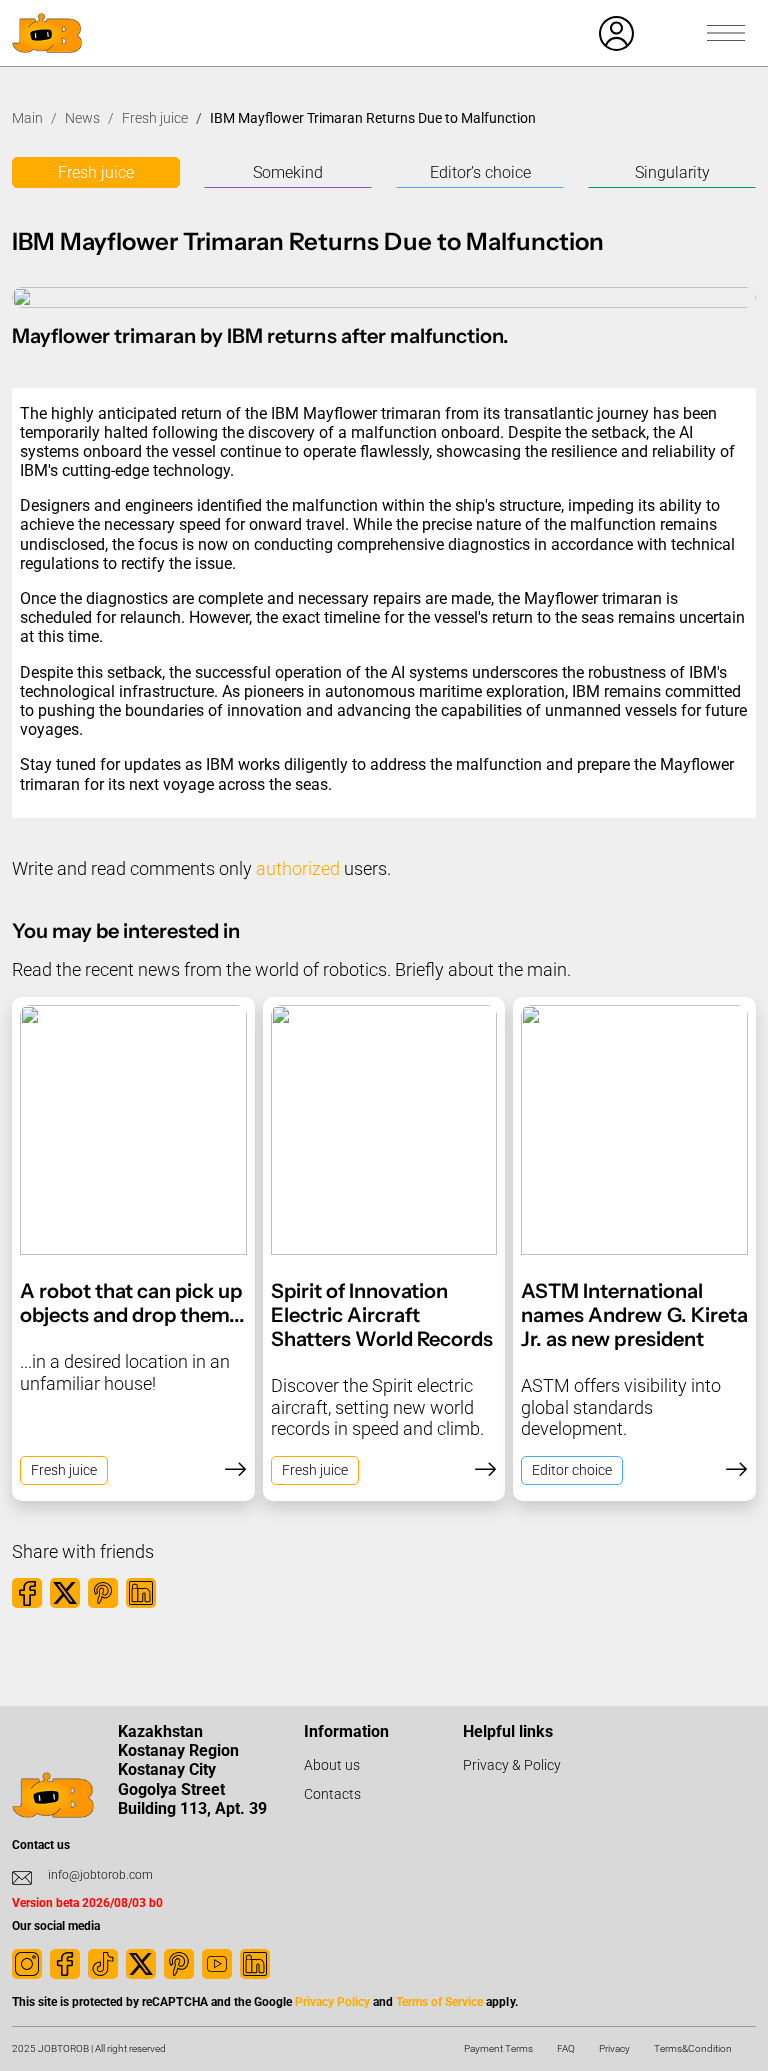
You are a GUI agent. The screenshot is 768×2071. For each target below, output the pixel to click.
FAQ (566, 2048)
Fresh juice (155, 118)
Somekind (288, 172)
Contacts (332, 1794)
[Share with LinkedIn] (141, 1593)
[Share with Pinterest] (103, 1593)
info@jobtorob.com (100, 1875)
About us (332, 1765)
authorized (298, 868)
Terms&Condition (693, 2048)
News (82, 118)
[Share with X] (65, 1593)
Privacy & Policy (512, 1765)
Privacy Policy (332, 2002)
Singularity (672, 172)
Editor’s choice (480, 172)
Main (27, 118)
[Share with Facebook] (27, 1593)
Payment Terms (498, 2048)
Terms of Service (439, 2002)
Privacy (614, 2048)
